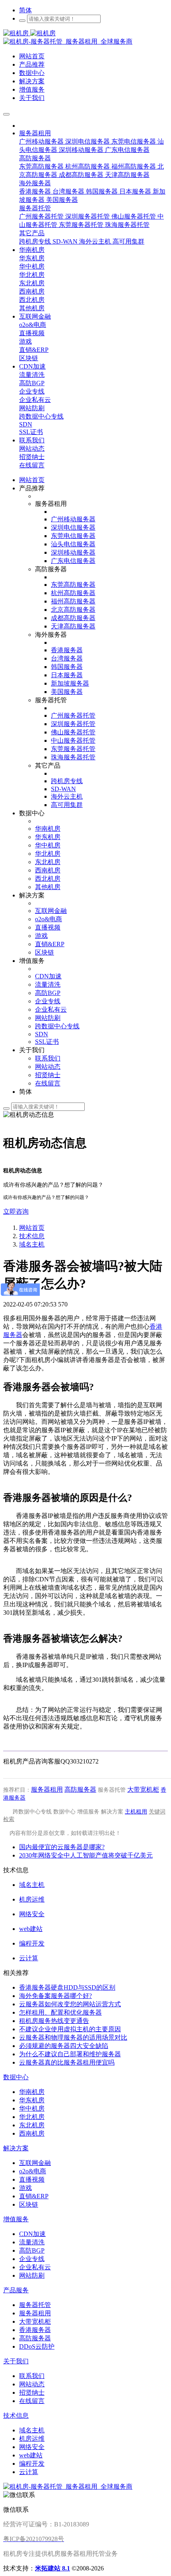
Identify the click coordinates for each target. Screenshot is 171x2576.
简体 (25, 10)
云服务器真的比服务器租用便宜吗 (67, 2062)
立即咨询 (16, 1211)
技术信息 (32, 1236)
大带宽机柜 (143, 1789)
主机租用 (136, 1812)
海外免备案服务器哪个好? (55, 1996)
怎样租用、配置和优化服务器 (60, 2012)
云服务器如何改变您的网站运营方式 (70, 2004)
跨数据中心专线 (32, 1812)
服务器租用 (47, 1789)
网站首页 (32, 480)
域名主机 (32, 1244)
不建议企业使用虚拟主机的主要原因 (70, 2029)
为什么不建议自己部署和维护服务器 (70, 2054)
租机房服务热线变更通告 (54, 2021)
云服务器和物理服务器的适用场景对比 (73, 2037)
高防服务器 (80, 1789)
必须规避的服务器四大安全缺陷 (64, 2046)
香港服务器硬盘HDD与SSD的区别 (67, 1987)
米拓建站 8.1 (52, 2568)
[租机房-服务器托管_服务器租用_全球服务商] (29, 33)
